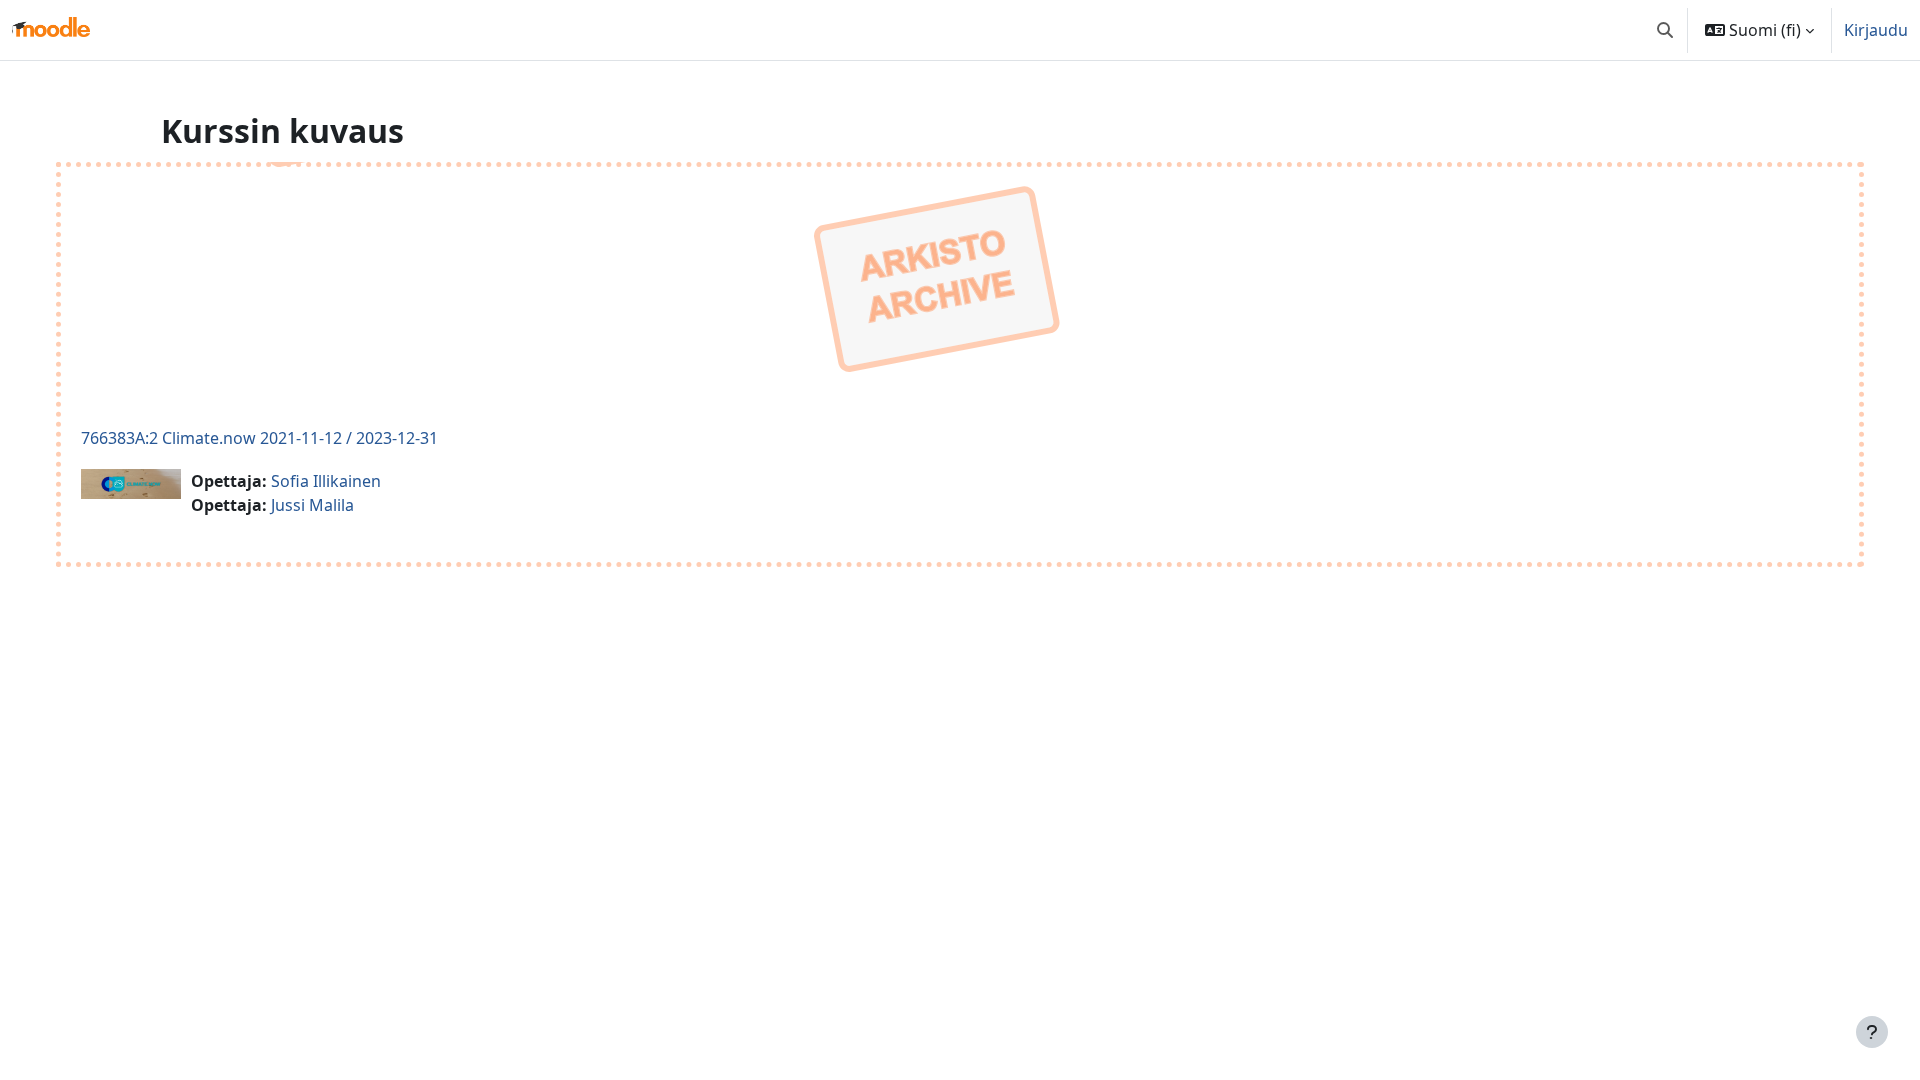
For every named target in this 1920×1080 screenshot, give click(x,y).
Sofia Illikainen (326, 481)
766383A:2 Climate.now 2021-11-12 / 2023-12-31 (259, 438)
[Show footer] (1872, 1032)
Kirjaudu (1876, 30)
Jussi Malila (312, 505)
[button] (1665, 30)
